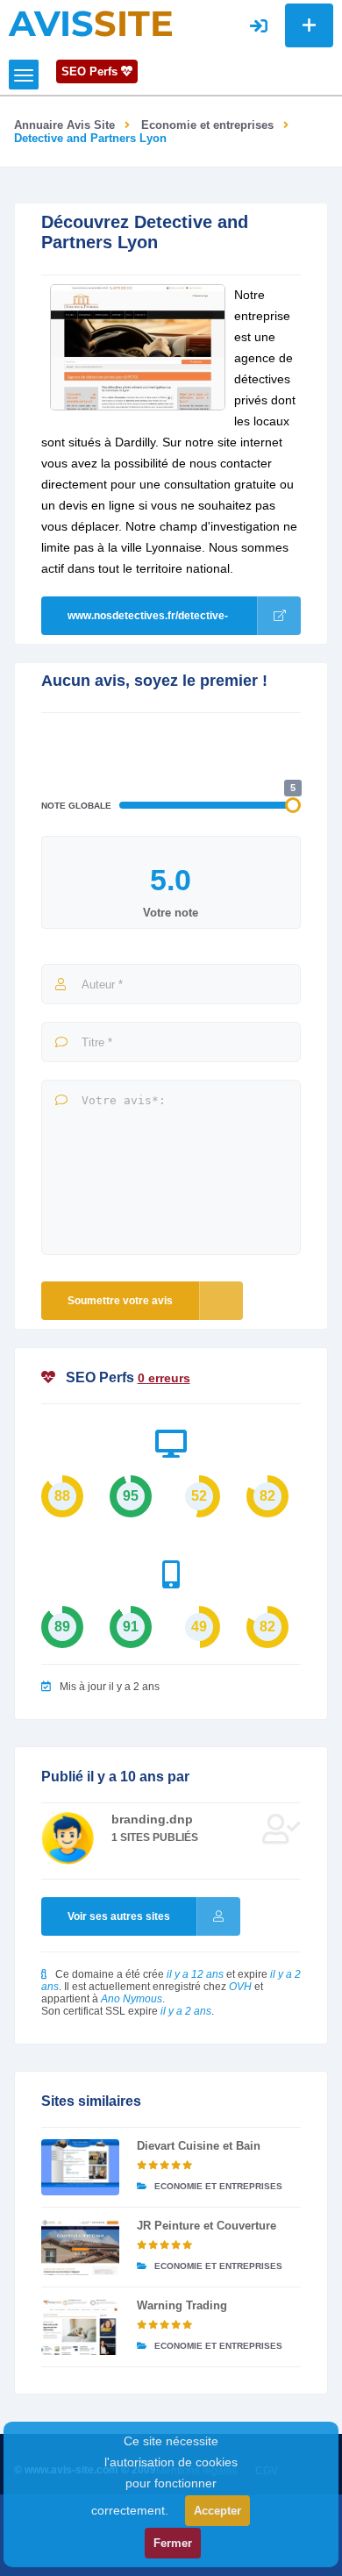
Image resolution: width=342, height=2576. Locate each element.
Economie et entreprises (207, 125)
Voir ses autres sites (119, 1916)
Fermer (173, 2543)
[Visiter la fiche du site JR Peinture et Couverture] (80, 2247)
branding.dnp (152, 1819)
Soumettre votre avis (120, 1301)
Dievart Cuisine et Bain (199, 2146)
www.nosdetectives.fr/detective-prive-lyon (148, 622)
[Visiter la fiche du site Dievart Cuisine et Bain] (80, 2167)
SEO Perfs (91, 71)
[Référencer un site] (309, 25)
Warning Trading (182, 2305)
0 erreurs (164, 1378)
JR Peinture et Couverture (207, 2226)
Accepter (217, 2511)
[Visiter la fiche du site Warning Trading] (80, 2327)
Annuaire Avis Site (64, 125)
